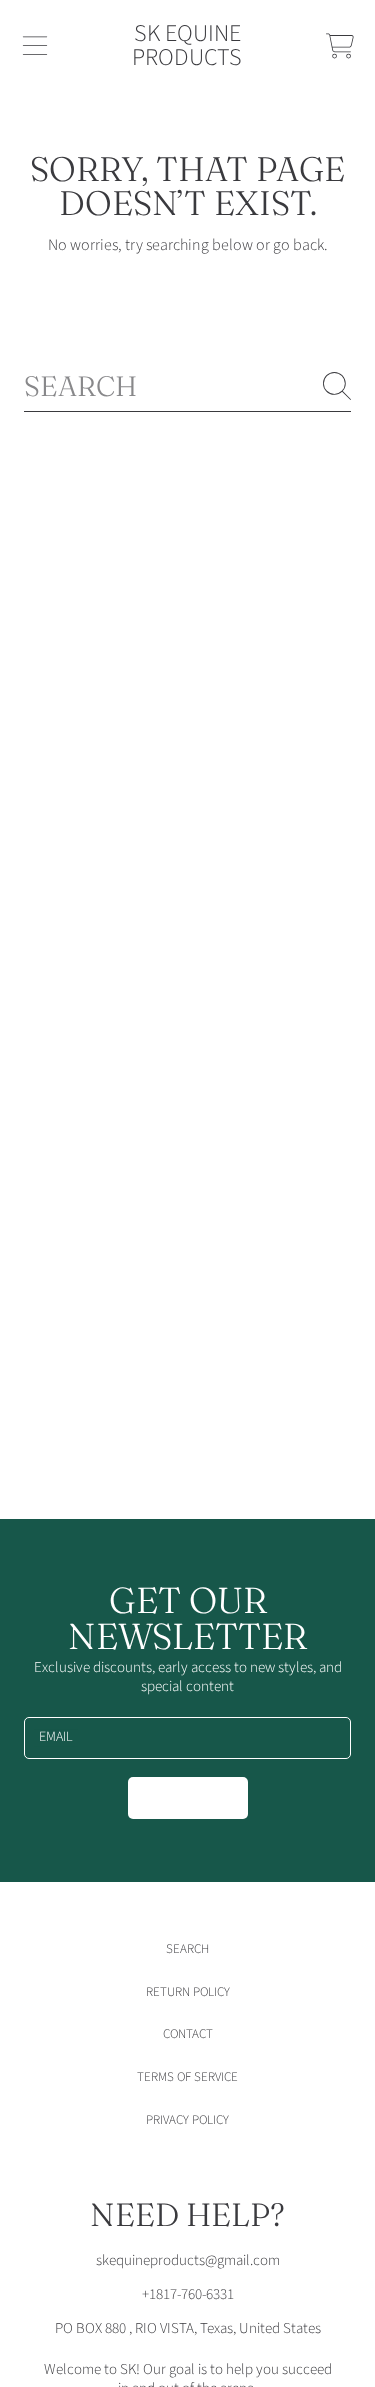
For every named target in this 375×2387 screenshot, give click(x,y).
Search (187, 1949)
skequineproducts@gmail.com (188, 2260)
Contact (188, 2034)
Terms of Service (187, 2077)
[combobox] (187, 386)
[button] (35, 46)
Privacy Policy (187, 2120)
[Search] (337, 386)
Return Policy (188, 1992)
